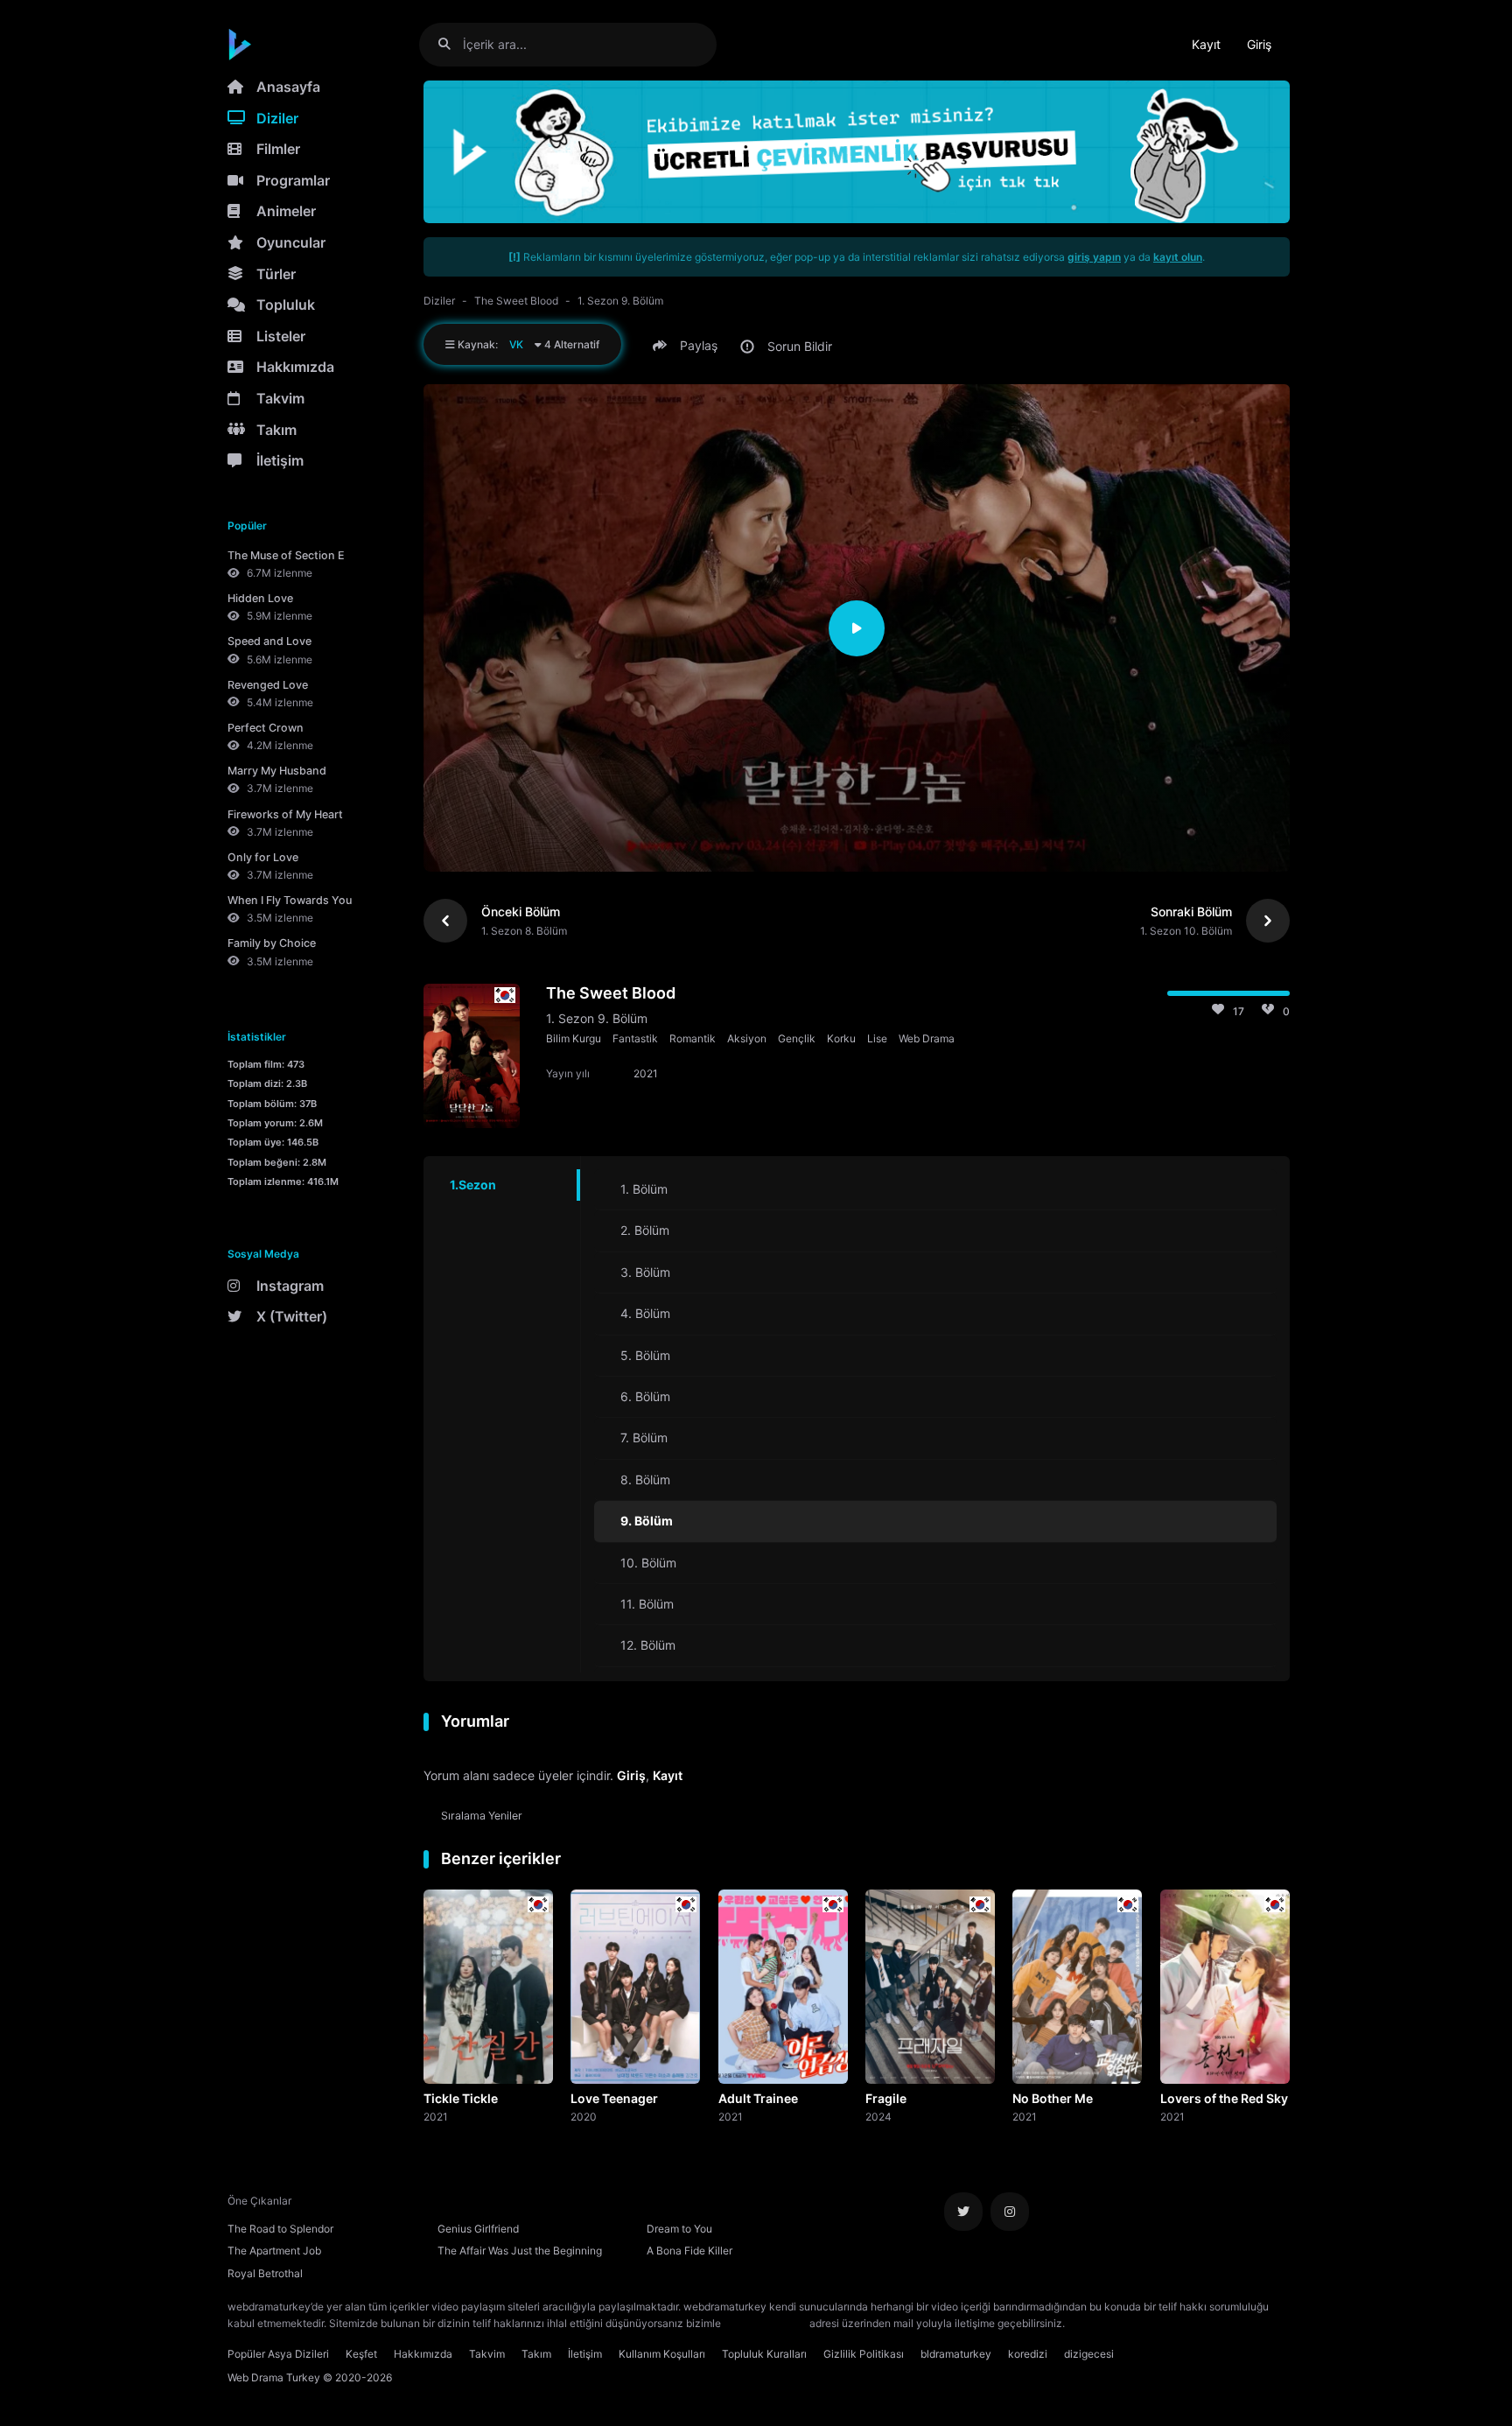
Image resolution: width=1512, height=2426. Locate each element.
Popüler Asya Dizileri (278, 2354)
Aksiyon (747, 1038)
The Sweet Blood (516, 301)
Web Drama (927, 1038)
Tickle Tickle (461, 2098)
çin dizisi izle (1172, 2323)
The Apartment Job (274, 2251)
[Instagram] (1010, 2212)
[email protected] (765, 2323)
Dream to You (679, 2229)
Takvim (280, 398)
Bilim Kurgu (574, 1038)
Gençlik (797, 1038)
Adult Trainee (758, 2098)
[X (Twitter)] (963, 2212)
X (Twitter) (292, 1316)
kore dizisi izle (1102, 2323)
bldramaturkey (956, 2354)
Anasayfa (288, 87)
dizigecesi (1089, 2354)
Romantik (693, 1038)
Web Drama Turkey (274, 2377)
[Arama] (451, 44)
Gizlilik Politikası (864, 2354)
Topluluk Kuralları (764, 2354)
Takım (276, 430)
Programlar (293, 180)
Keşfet (361, 2354)
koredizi (1028, 2354)
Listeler (281, 336)
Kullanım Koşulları (662, 2354)
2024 (878, 2116)
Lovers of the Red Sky (1224, 2098)
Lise (877, 1038)
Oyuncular (291, 242)
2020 (584, 2116)
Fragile (886, 2098)
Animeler (286, 211)
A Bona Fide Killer (689, 2251)
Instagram (290, 1286)
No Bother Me (1053, 2098)
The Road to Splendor (280, 2229)
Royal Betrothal (265, 2273)
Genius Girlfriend (478, 2229)
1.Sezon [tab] (473, 1185)
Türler (276, 274)
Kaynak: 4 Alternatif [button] (527, 344)
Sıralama (482, 1816)
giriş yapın (1094, 257)
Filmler (278, 149)
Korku (841, 1038)
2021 (436, 2116)
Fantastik (635, 1038)
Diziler (277, 118)
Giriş (1259, 44)
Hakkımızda (295, 367)
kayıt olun (1178, 257)
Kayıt (1206, 44)
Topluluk (286, 305)
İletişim (280, 460)
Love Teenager (614, 2098)
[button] (688, 346)
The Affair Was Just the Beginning (520, 2251)
